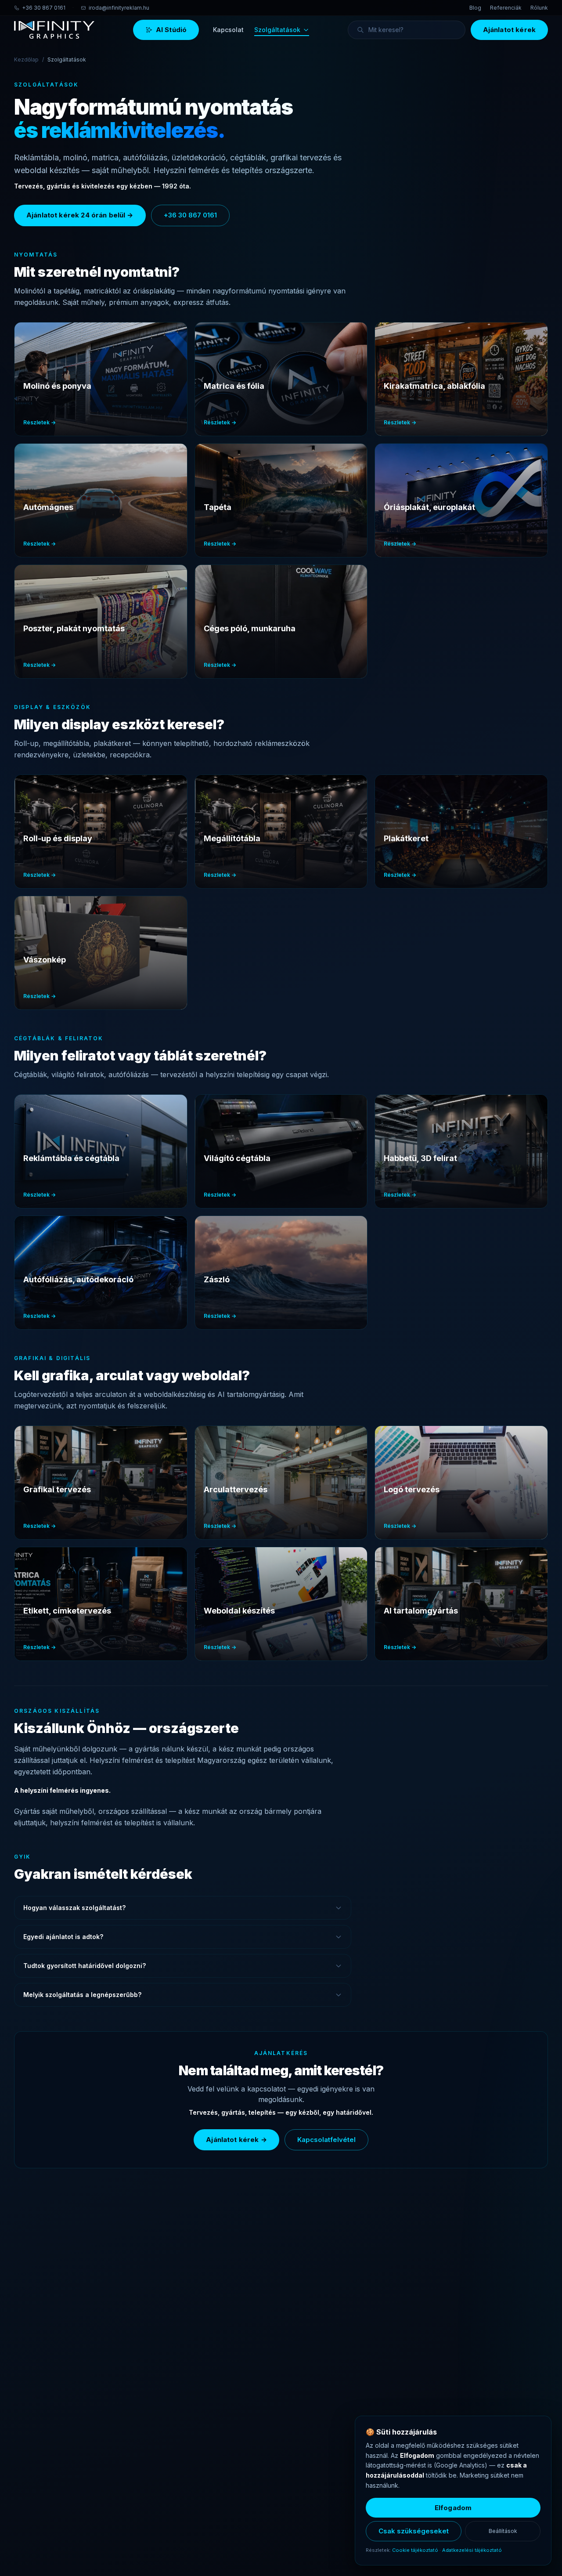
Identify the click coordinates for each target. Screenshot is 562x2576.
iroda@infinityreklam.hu (119, 8)
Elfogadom (453, 2508)
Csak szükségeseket (414, 2531)
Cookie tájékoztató (415, 2550)
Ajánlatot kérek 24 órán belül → (80, 215)
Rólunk (539, 8)
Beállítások (503, 2531)
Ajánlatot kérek (509, 30)
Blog (475, 8)
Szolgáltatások (277, 30)
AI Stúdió (171, 30)
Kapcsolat (228, 30)
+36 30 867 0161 (44, 8)
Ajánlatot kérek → (236, 2140)
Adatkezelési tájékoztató (472, 2550)
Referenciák (506, 8)
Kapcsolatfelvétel (326, 2140)
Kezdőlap (26, 60)
